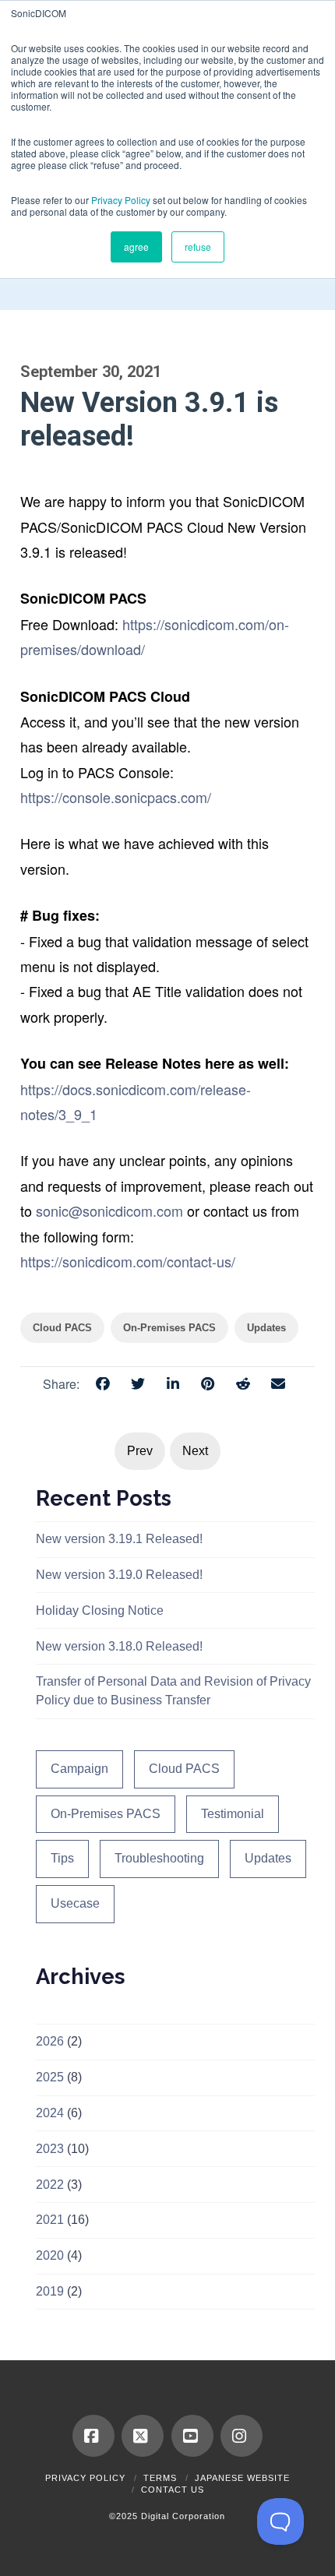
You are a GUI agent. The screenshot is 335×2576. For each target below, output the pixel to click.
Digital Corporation (183, 2516)
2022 (50, 2185)
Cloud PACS (184, 1769)
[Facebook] (93, 2436)
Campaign (79, 1769)
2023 (50, 2149)
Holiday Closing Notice (100, 1610)
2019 (50, 2291)
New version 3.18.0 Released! (119, 1646)
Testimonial (233, 1814)
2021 (50, 2220)
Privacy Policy (121, 200)
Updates (268, 1858)
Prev (140, 1451)
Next (195, 1451)
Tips (62, 1858)
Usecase (75, 1903)
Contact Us (173, 2490)
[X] (143, 2436)
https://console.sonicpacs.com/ (116, 797)
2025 (50, 2077)
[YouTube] (192, 2436)
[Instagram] (242, 2436)
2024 (50, 2113)
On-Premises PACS (106, 1814)
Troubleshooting (159, 1858)
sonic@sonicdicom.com (109, 1210)
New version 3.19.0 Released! (119, 1575)
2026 (50, 2041)
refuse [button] (198, 247)
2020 (50, 2255)
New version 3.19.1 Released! (119, 1539)
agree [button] (136, 247)
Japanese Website (242, 2478)
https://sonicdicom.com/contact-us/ (128, 1261)
